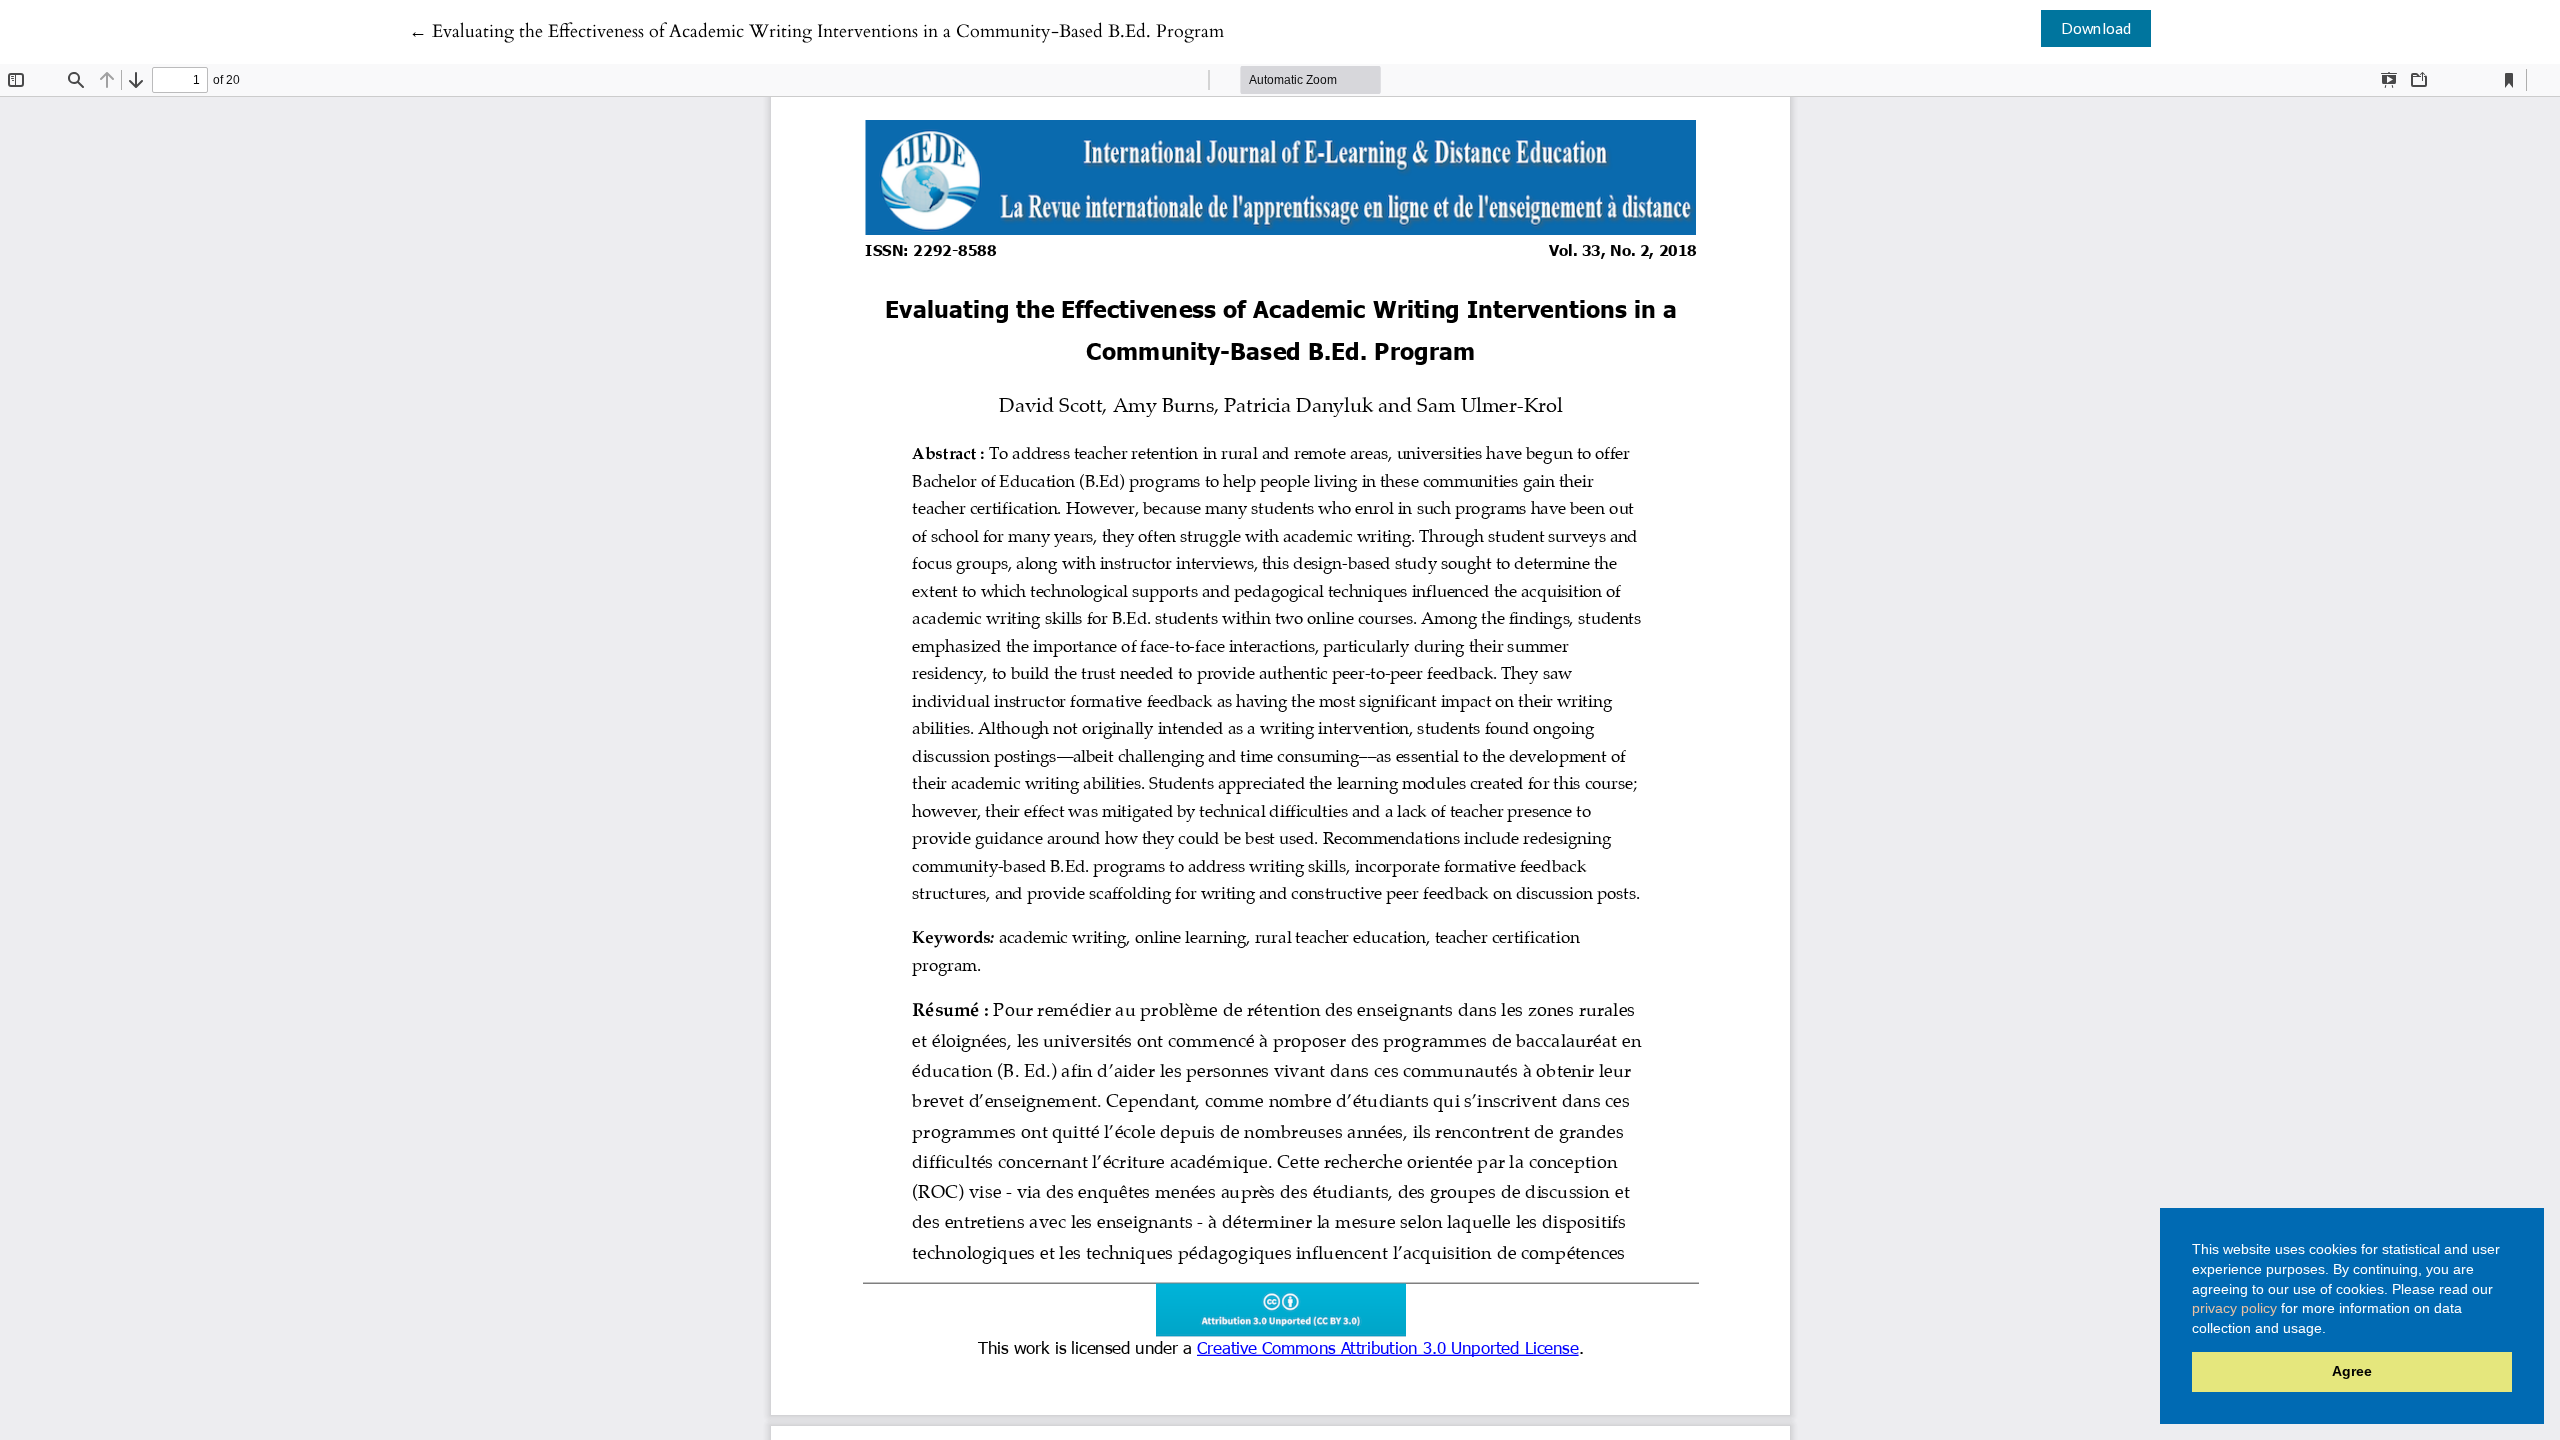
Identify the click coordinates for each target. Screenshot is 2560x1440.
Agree (2352, 1371)
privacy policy (2234, 1308)
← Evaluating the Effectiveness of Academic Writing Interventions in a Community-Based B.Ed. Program (816, 31)
